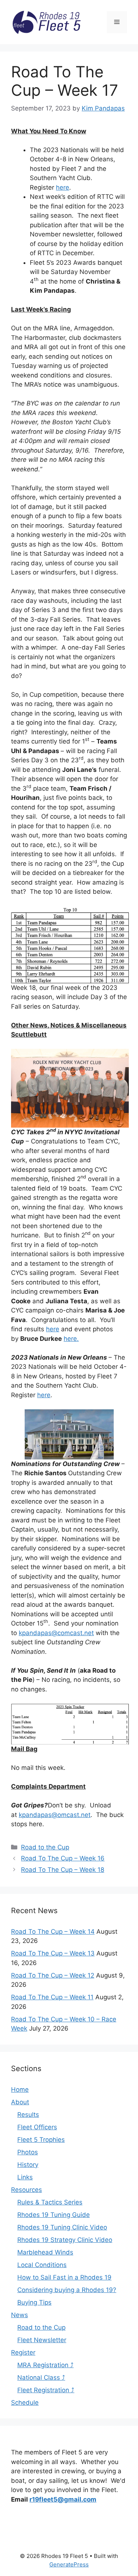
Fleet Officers (37, 2127)
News (20, 2315)
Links (25, 2177)
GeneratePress (69, 2564)
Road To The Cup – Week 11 (52, 1997)
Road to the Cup (45, 1847)
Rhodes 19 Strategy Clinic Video (65, 2240)
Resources (26, 2190)
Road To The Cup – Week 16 (63, 1858)
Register (23, 2352)
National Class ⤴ (41, 2378)
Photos (28, 2152)
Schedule (25, 2403)
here (63, 187)
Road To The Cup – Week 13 (53, 1953)
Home (20, 2090)
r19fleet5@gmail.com (63, 2499)
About (20, 2102)
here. (71, 1339)
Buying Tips (34, 2302)
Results (28, 2115)
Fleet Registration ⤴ (46, 2390)
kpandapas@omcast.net (55, 1815)
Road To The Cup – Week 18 (63, 1870)
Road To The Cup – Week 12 (53, 1975)
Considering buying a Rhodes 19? (67, 2290)
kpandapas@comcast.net (56, 1633)
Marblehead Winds (45, 2252)
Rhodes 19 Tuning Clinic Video (62, 2227)
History (28, 2165)
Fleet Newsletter (42, 2340)
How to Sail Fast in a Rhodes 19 (64, 2277)
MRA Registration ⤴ (45, 2365)
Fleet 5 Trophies (41, 2140)
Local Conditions (42, 2265)
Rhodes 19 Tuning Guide (54, 2215)
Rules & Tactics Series (50, 2202)
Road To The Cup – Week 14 (53, 1932)
